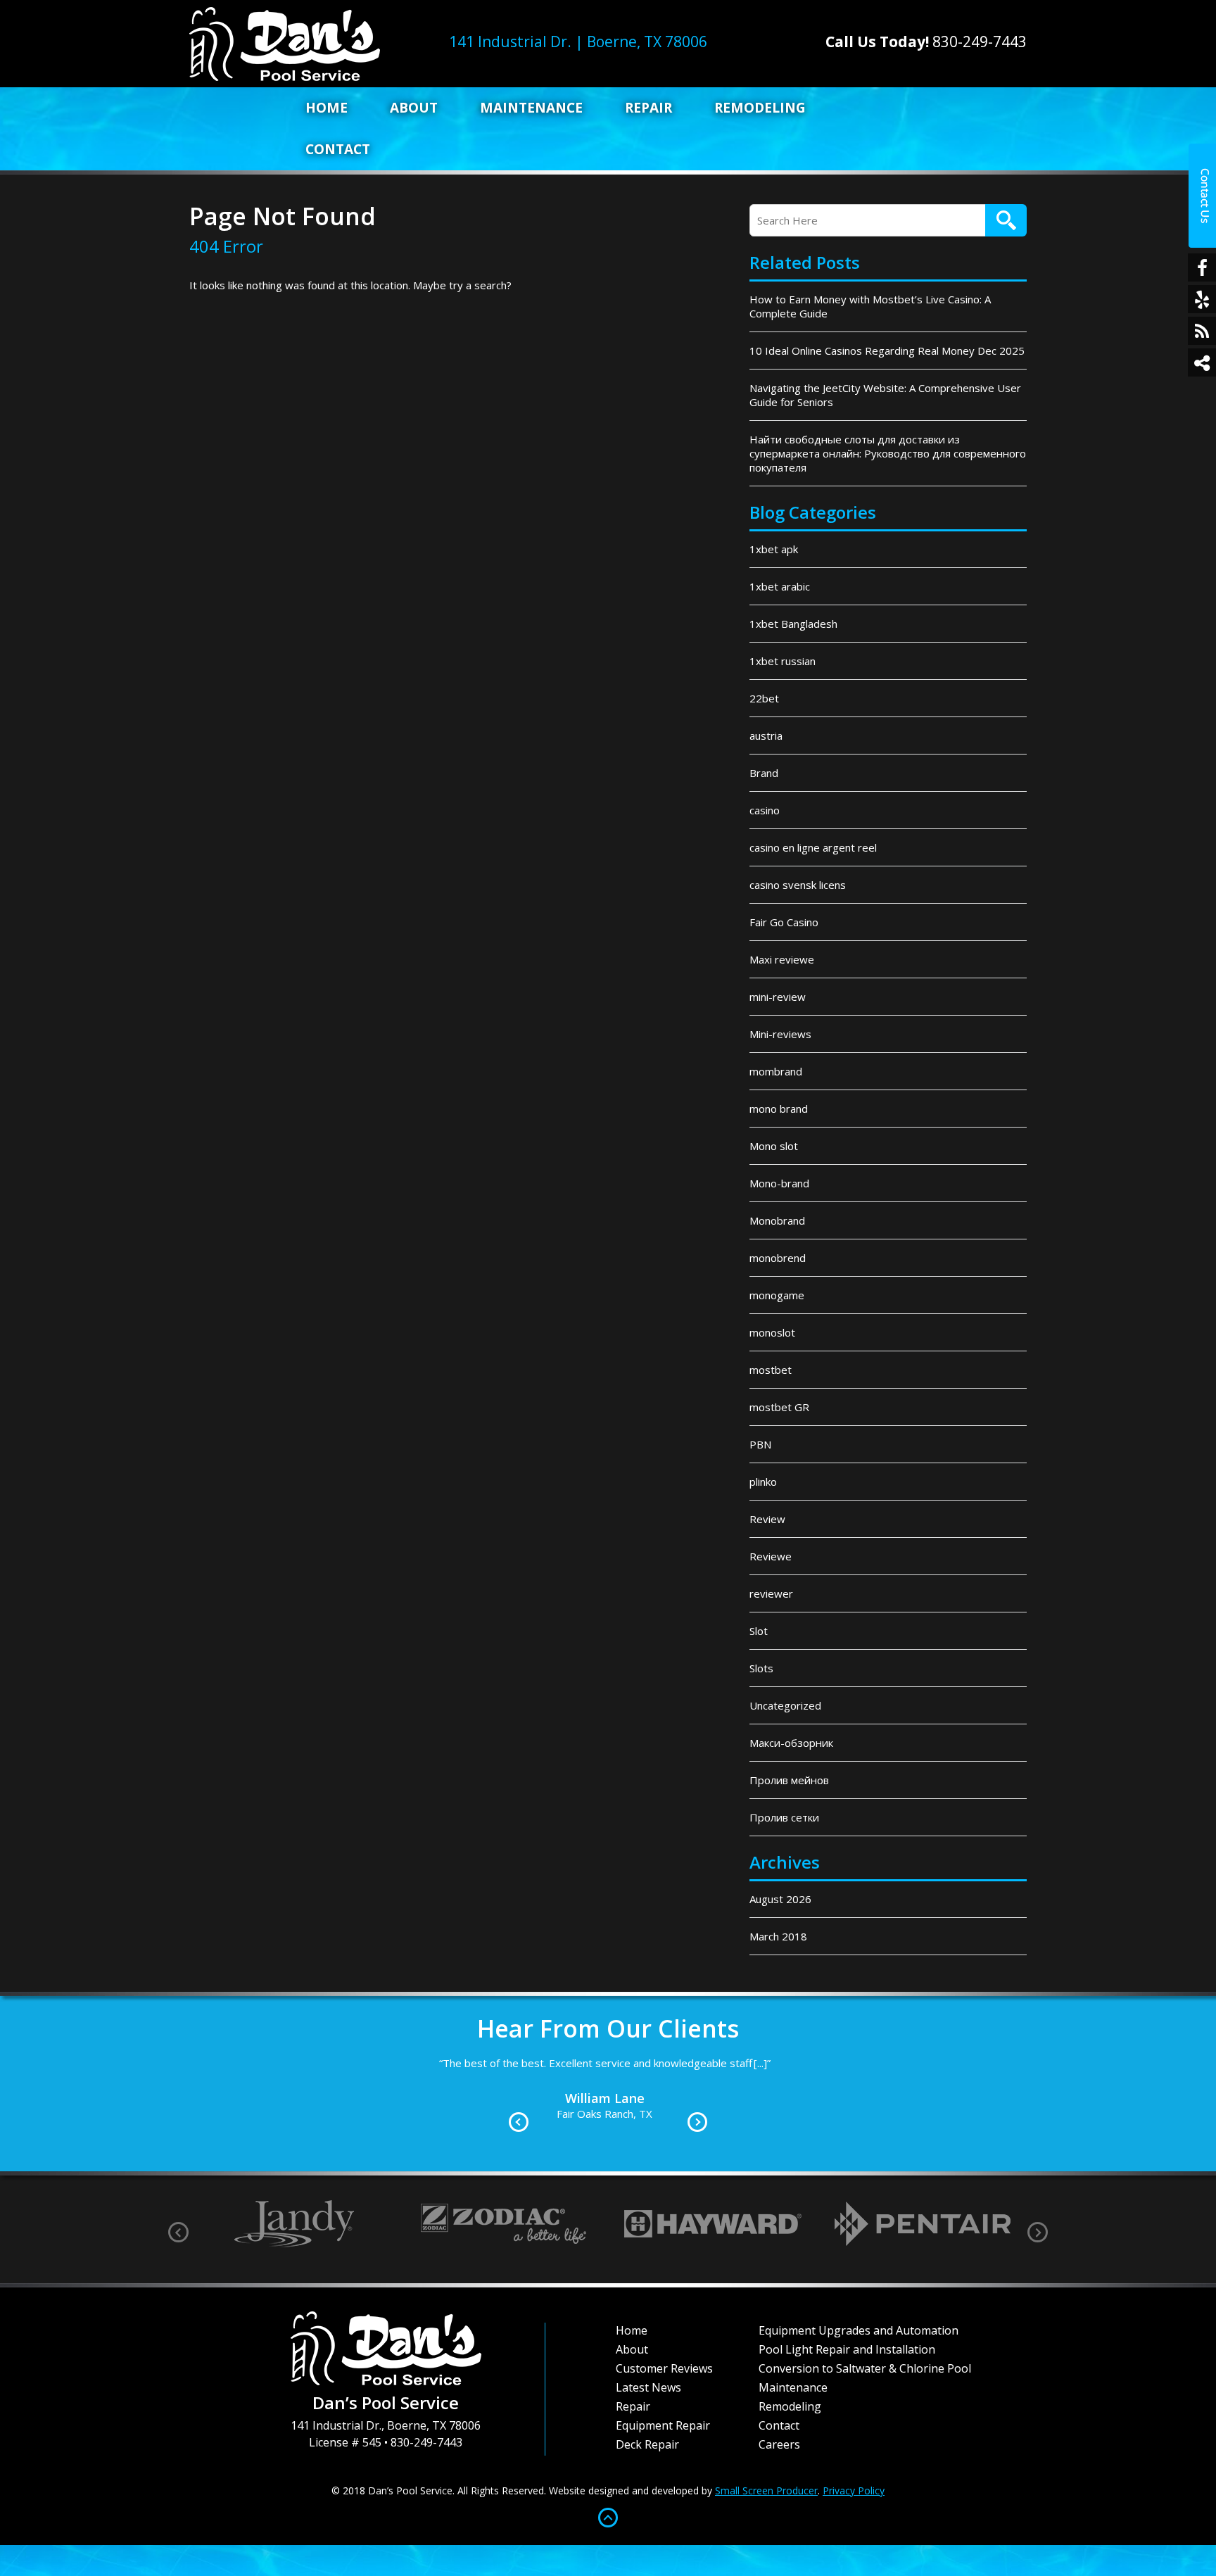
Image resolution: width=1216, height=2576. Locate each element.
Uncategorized (785, 1705)
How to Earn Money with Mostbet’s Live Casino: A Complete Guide (870, 306)
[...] (862, 2081)
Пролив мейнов (789, 1780)
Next (697, 2122)
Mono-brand (779, 1183)
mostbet (771, 1370)
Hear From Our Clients (608, 2028)
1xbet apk (774, 549)
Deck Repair (647, 2444)
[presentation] (178, 2232)
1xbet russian (783, 661)
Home (327, 108)
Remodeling (760, 108)
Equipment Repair (663, 2425)
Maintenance (531, 108)
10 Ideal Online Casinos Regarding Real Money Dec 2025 (887, 351)
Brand (764, 773)
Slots (761, 1668)
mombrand (776, 1071)
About (414, 108)
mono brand (779, 1109)
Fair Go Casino (784, 922)
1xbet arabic (780, 586)
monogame (777, 1295)
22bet (764, 698)
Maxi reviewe (782, 959)
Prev (519, 2122)
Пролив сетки (784, 1817)
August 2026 (780, 1899)
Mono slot (774, 1146)
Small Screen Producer (766, 2490)
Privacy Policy (854, 2490)
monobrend (778, 1258)
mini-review (778, 997)
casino (765, 810)
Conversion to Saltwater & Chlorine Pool (865, 2368)
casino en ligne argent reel (813, 847)
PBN (760, 1444)
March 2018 (778, 1936)
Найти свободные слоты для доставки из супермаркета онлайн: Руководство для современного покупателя (888, 453)
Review (767, 1519)
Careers (779, 2444)
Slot (759, 1631)
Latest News (648, 2387)
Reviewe (771, 1556)
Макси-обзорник (791, 1743)
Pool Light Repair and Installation (847, 2349)
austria (766, 735)
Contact (338, 149)
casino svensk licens (798, 885)
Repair (648, 108)
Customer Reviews (664, 2368)
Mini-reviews (780, 1034)
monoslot (772, 1332)
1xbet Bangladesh (793, 624)
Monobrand (777, 1220)
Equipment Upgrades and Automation (859, 2330)
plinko (763, 1482)
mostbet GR (779, 1407)
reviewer (771, 1593)
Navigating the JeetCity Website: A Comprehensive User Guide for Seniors (885, 395)
